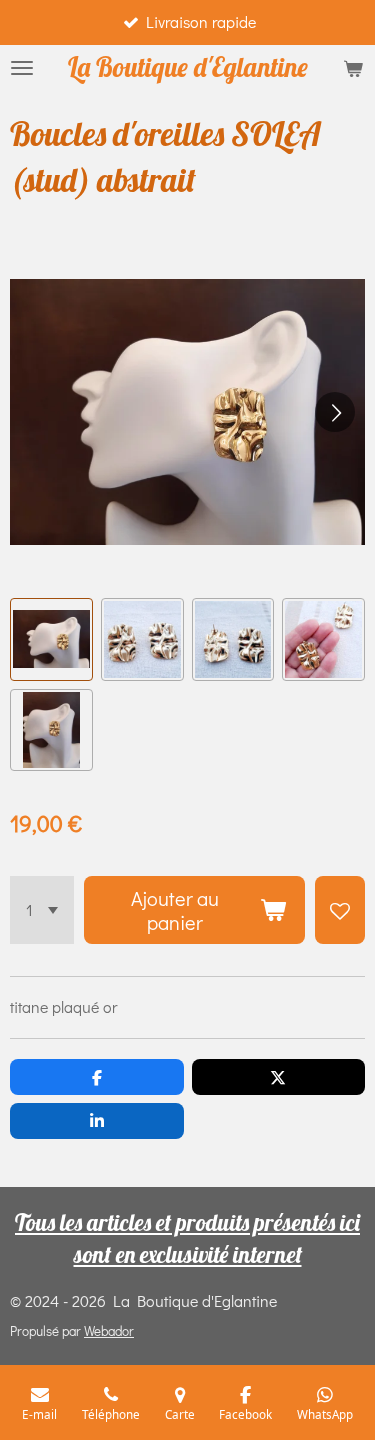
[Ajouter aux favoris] (340, 910)
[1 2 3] (42, 910)
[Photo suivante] (335, 412)
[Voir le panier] (353, 68)
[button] (51, 639)
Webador (109, 1331)
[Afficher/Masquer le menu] (22, 68)
